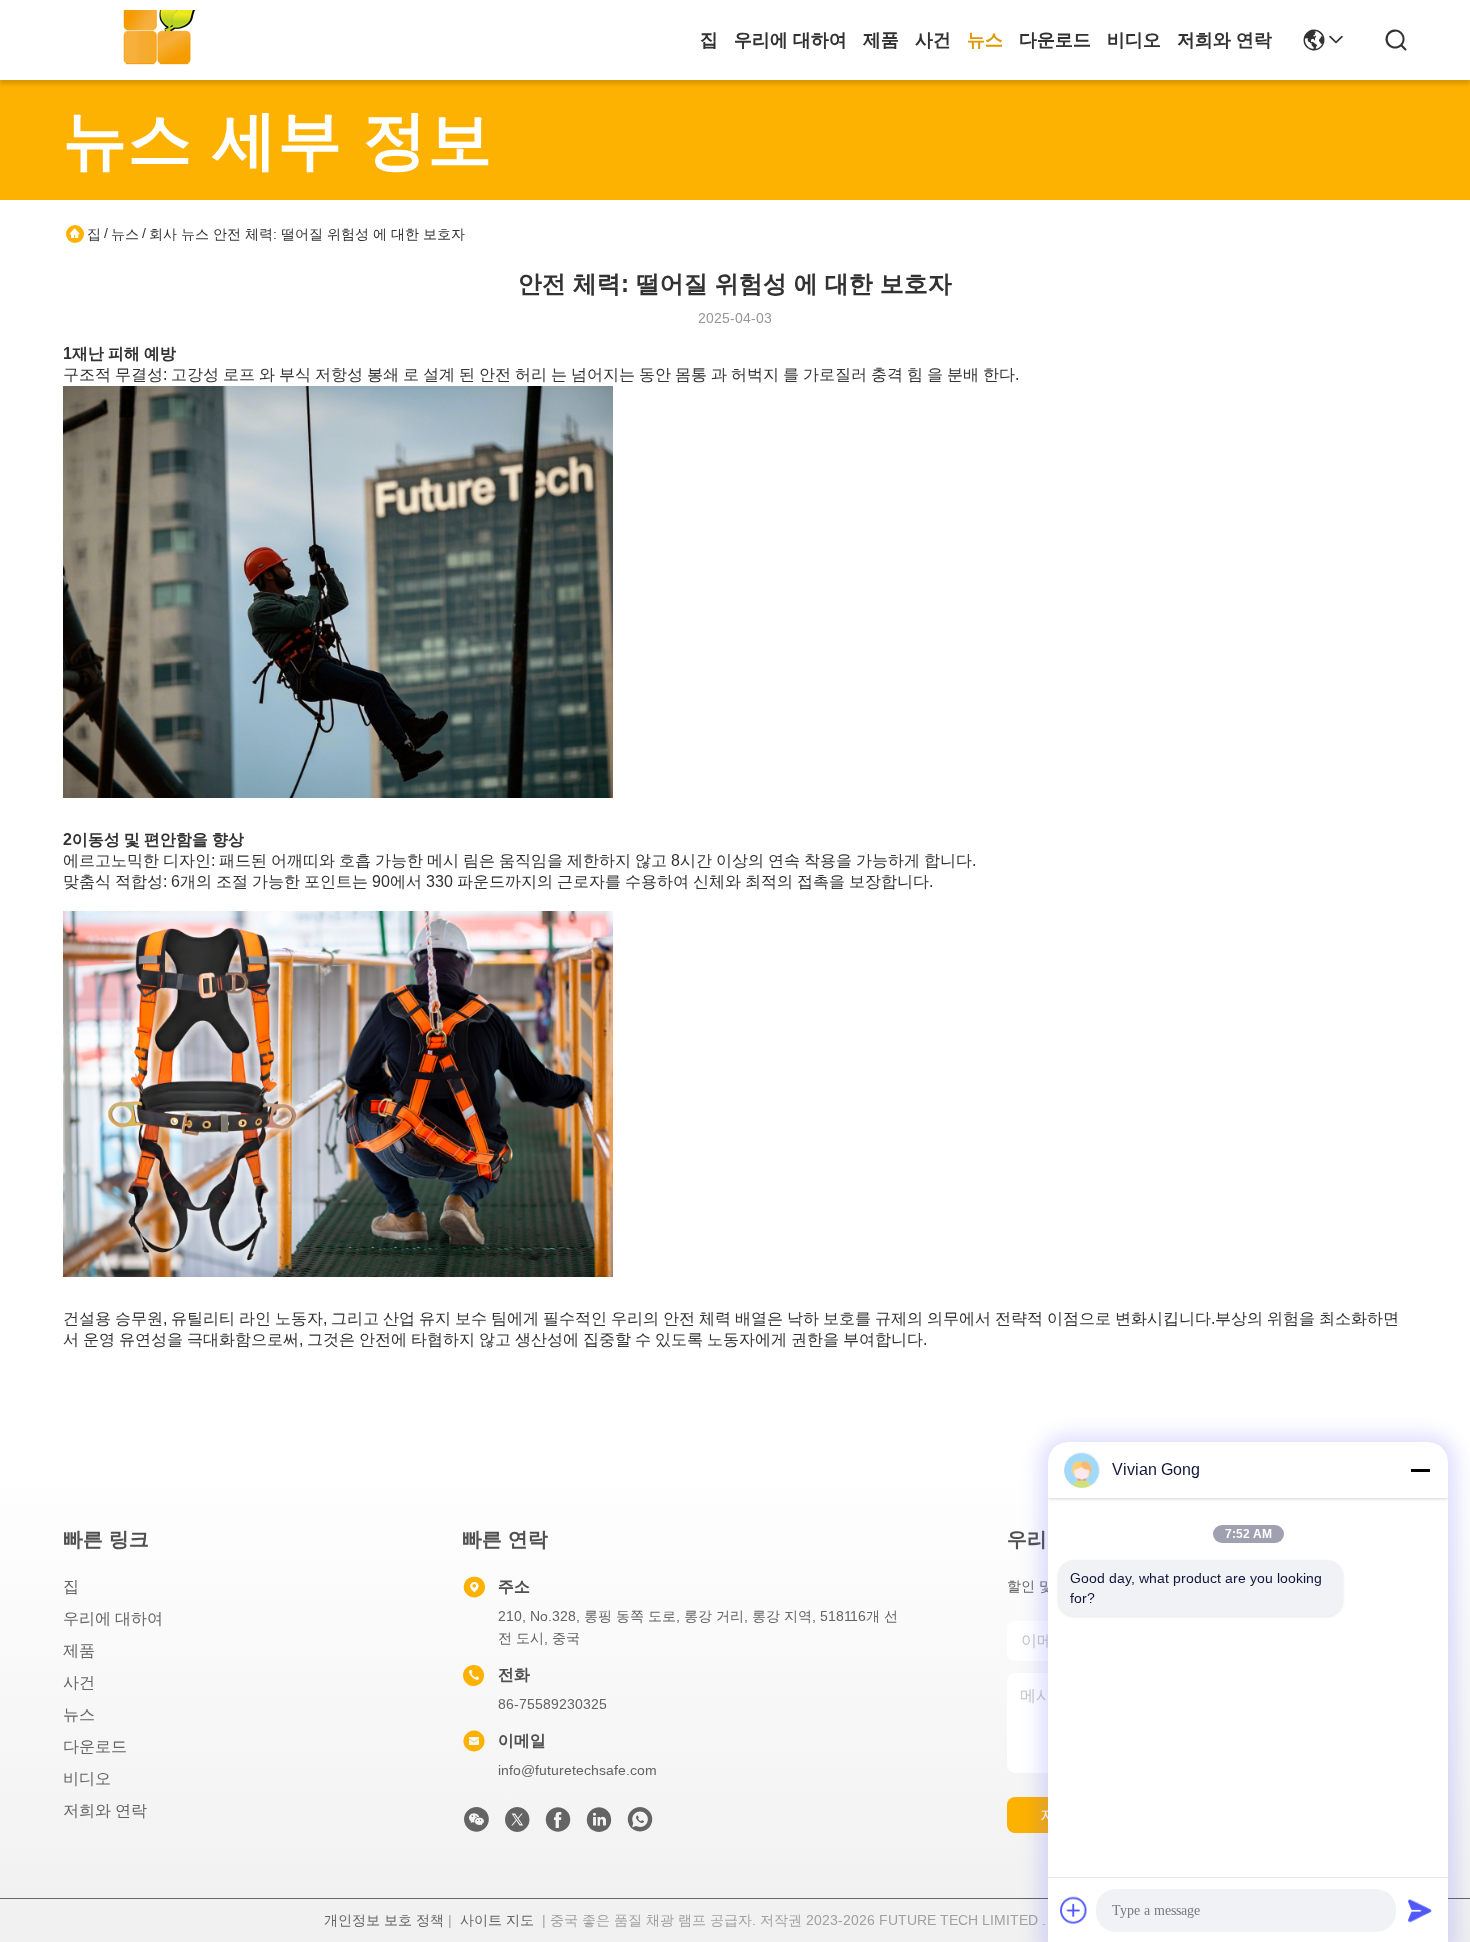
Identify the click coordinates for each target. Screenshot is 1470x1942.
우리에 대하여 (790, 40)
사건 (933, 40)
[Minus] (1420, 1470)
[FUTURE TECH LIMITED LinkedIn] (599, 1825)
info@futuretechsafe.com (577, 1770)
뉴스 (985, 40)
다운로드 (1055, 40)
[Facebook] (558, 1825)
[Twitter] (517, 1825)
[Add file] (1074, 1910)
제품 (881, 40)
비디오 (1134, 40)
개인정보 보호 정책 (384, 1920)
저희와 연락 (1224, 40)
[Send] (1420, 1910)
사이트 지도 (497, 1920)
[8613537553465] (640, 1825)
